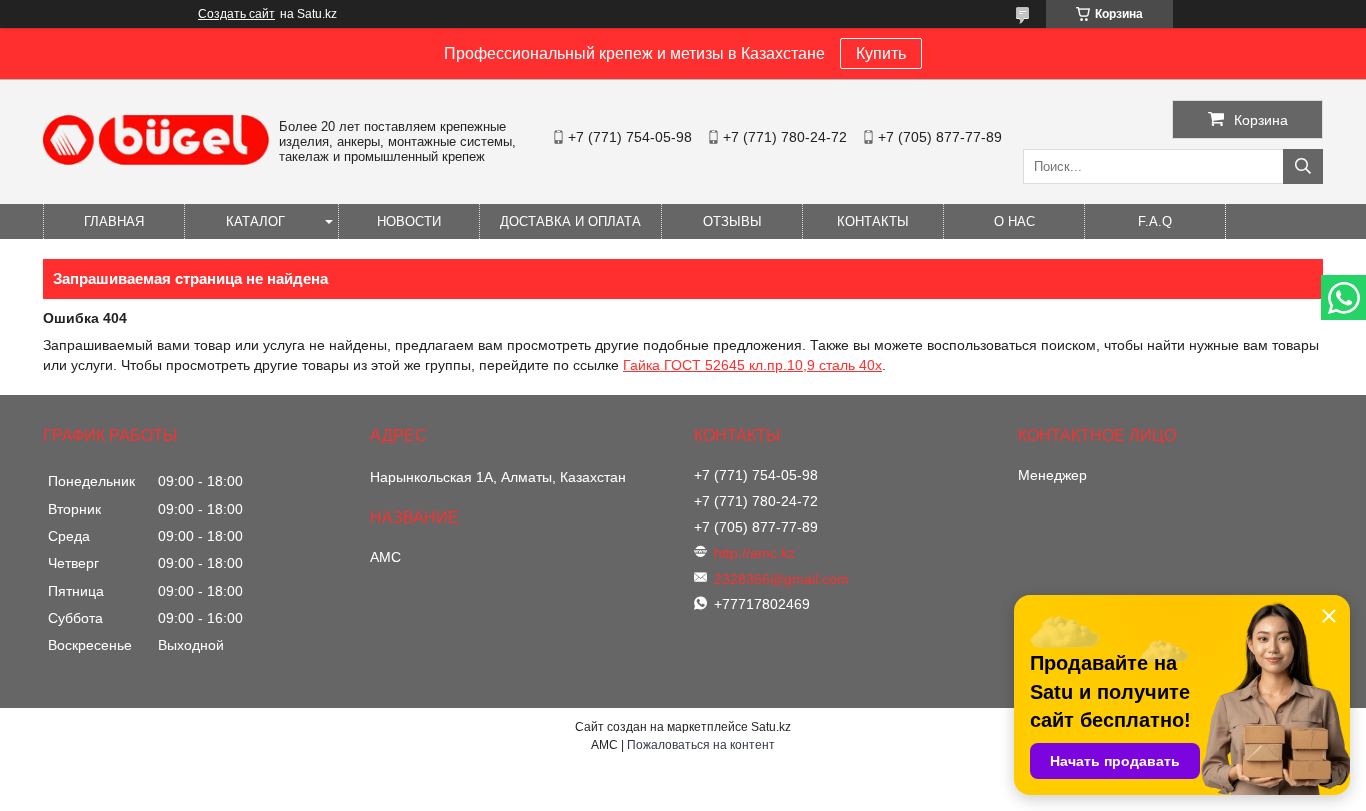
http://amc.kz (754, 553)
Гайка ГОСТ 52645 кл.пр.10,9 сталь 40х (752, 365)
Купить (881, 53)
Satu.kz (771, 727)
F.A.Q (1155, 221)
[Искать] (1303, 166)
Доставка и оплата (570, 221)
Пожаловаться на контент (701, 745)
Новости (409, 221)
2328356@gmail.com (781, 579)
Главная (114, 221)
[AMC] (156, 160)
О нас (1014, 221)
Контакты (873, 221)
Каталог (255, 221)
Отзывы (732, 221)
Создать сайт (236, 14)
